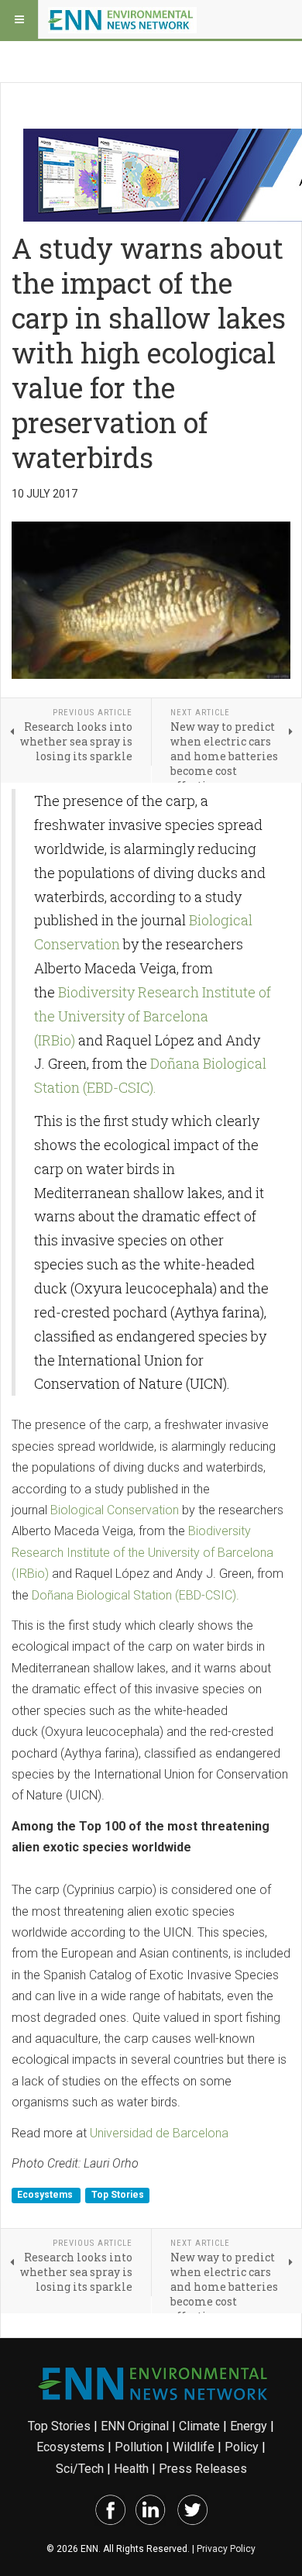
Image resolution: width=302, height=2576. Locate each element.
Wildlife (194, 2447)
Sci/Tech (80, 2469)
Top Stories (118, 2195)
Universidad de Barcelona (159, 2133)
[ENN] (122, 19)
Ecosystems (46, 2195)
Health (131, 2469)
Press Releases (203, 2469)
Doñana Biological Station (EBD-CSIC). (136, 1595)
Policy (242, 2447)
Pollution (139, 2447)
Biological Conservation (115, 1510)
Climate (199, 2426)
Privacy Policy (226, 2549)
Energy (249, 2426)
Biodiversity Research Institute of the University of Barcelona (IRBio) (153, 1016)
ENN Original (135, 2426)
